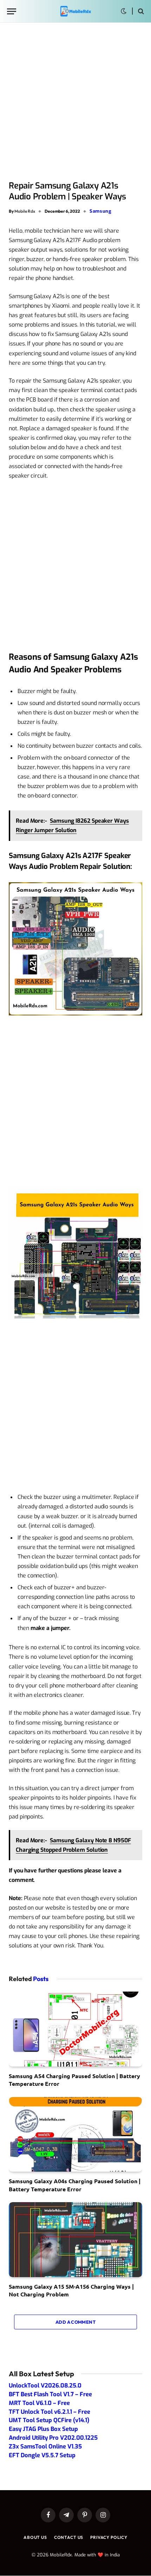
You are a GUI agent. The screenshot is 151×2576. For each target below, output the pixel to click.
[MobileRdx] (75, 11)
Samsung (101, 211)
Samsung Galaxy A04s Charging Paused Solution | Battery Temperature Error (75, 2185)
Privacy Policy (109, 2537)
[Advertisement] (75, 102)
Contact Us (69, 2537)
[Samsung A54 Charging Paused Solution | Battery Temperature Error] (75, 2029)
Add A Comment (75, 2322)
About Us (35, 2537)
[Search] (140, 11)
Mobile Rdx (25, 211)
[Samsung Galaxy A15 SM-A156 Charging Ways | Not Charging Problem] (75, 2240)
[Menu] (12, 11)
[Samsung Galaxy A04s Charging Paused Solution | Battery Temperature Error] (75, 2135)
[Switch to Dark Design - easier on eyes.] (124, 11)
